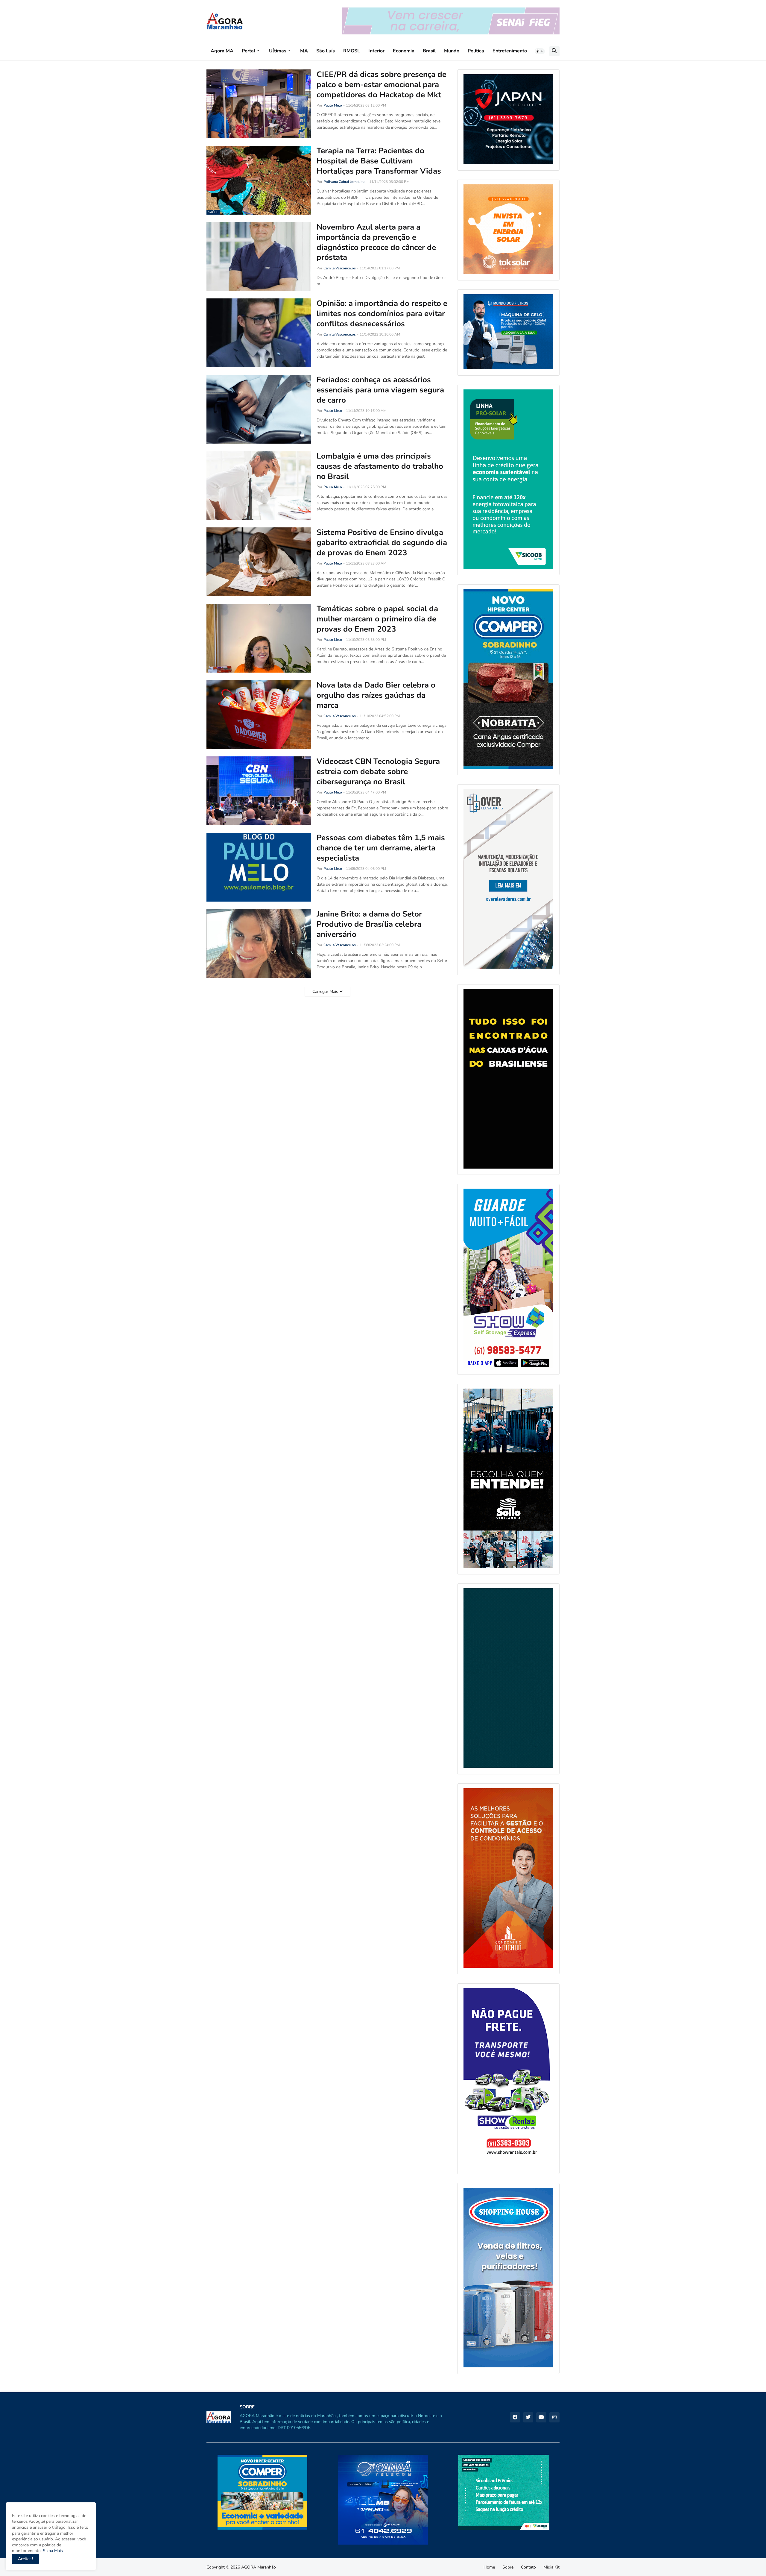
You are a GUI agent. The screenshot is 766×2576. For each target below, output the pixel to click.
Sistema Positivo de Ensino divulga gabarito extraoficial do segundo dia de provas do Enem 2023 (382, 543)
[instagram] (554, 2417)
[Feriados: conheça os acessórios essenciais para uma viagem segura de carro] (259, 409)
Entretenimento (510, 51)
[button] (540, 51)
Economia (404, 51)
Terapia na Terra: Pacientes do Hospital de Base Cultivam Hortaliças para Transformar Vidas (379, 161)
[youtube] (541, 2417)
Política (476, 51)
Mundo (452, 51)
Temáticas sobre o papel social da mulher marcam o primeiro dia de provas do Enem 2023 (377, 619)
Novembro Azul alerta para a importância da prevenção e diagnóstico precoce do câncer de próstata (376, 242)
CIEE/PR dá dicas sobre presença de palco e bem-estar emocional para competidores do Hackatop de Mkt (382, 85)
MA (304, 51)
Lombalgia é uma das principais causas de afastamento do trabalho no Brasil (380, 466)
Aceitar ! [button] (25, 2559)
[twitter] (528, 2417)
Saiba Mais (52, 2551)
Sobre (508, 2567)
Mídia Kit (551, 2567)
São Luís (326, 51)
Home (489, 2567)
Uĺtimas (278, 51)
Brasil (429, 51)
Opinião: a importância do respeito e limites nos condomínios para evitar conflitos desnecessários (382, 314)
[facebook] (515, 2417)
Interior (376, 51)
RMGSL (352, 51)
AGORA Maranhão (259, 2567)
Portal (249, 51)
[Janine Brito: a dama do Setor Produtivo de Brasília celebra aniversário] (259, 943)
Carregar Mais (325, 992)
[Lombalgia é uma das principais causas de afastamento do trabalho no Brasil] (259, 486)
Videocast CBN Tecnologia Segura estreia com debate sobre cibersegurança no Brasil (378, 772)
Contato (528, 2567)
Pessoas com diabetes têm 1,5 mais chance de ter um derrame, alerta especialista (381, 848)
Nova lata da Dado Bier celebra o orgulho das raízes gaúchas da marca (376, 695)
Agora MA (222, 51)
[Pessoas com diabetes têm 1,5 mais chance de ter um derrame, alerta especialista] (259, 867)
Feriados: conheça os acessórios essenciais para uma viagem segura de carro (380, 390)
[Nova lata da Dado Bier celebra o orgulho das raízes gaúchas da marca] (259, 714)
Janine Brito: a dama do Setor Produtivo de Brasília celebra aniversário (369, 924)
